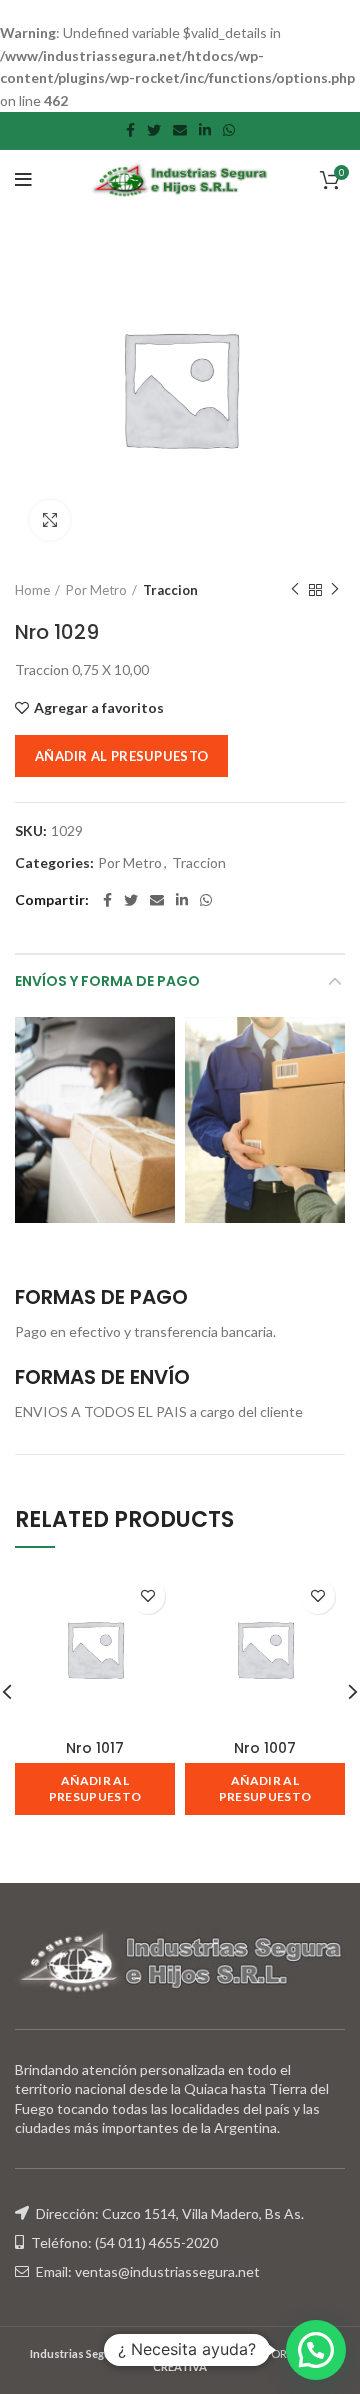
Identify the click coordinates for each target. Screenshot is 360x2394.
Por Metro (96, 590)
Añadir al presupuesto (121, 756)
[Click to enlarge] (50, 520)
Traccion (170, 590)
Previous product (295, 590)
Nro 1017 (95, 1748)
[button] (316, 2350)
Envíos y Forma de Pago (107, 981)
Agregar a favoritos (99, 708)
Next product (335, 590)
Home (32, 590)
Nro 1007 (265, 1748)
